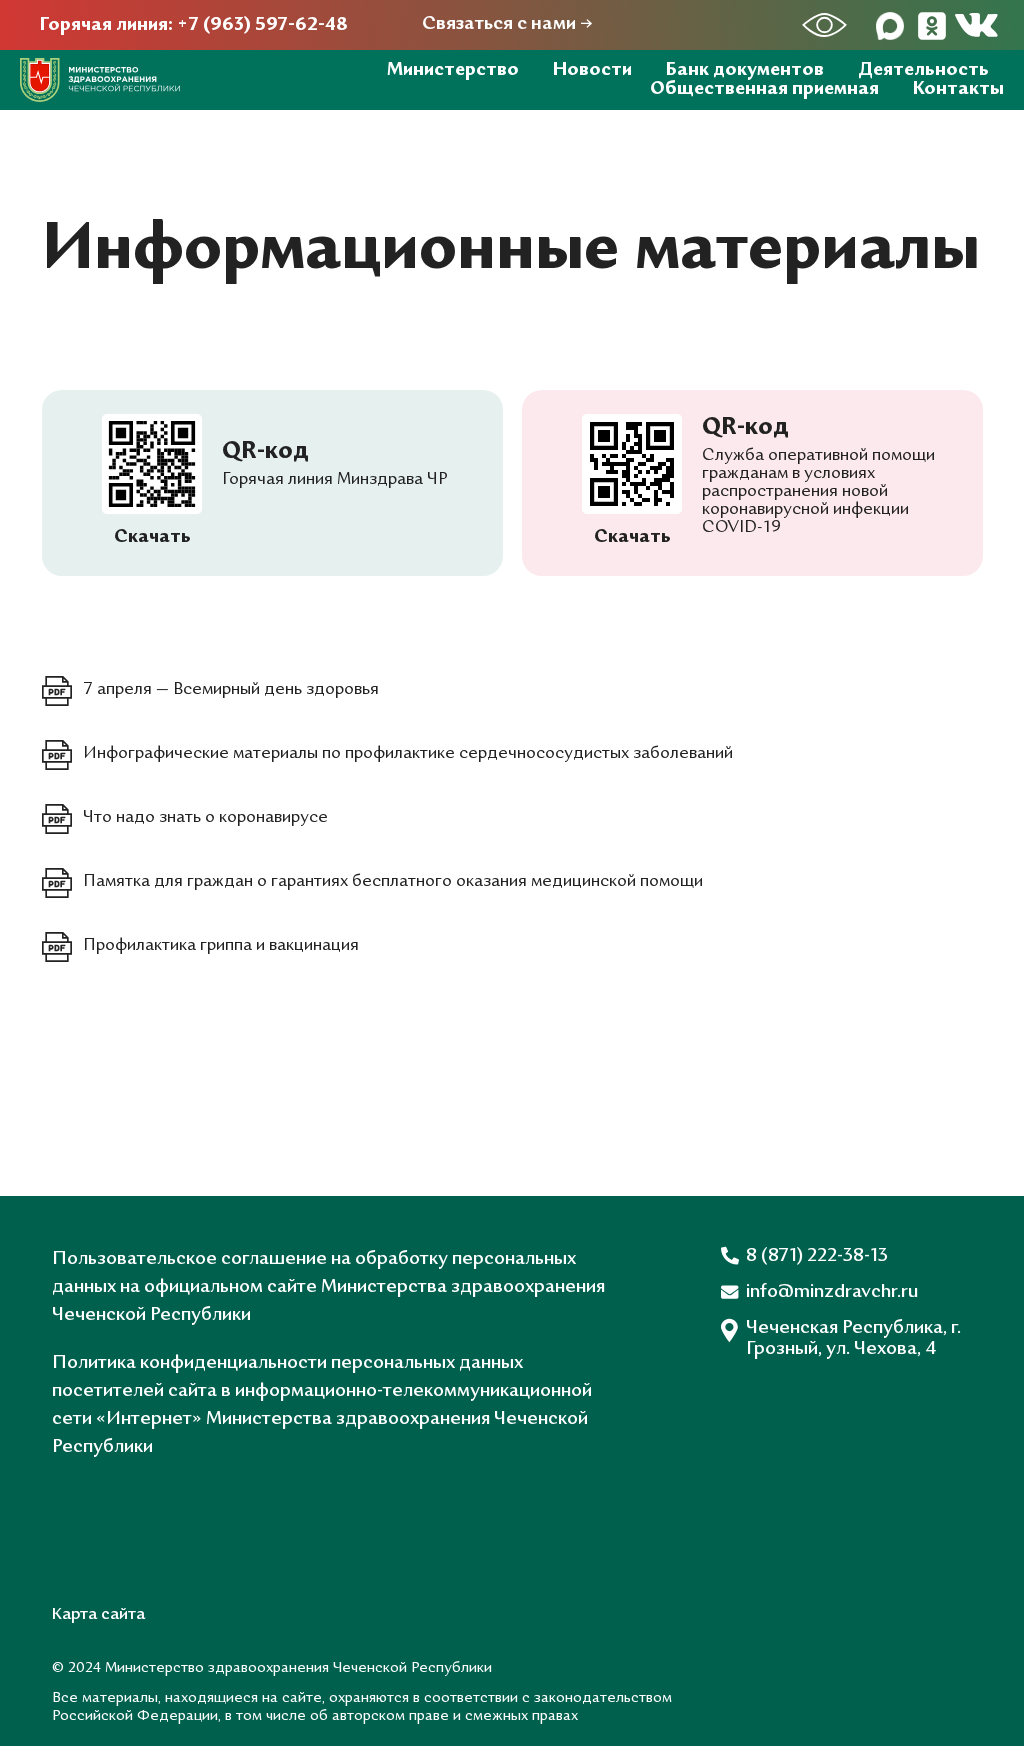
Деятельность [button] (923, 70)
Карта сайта (98, 1615)
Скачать (632, 537)
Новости (592, 70)
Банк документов (745, 70)
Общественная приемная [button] (764, 89)
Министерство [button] (453, 70)
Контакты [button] (958, 89)
